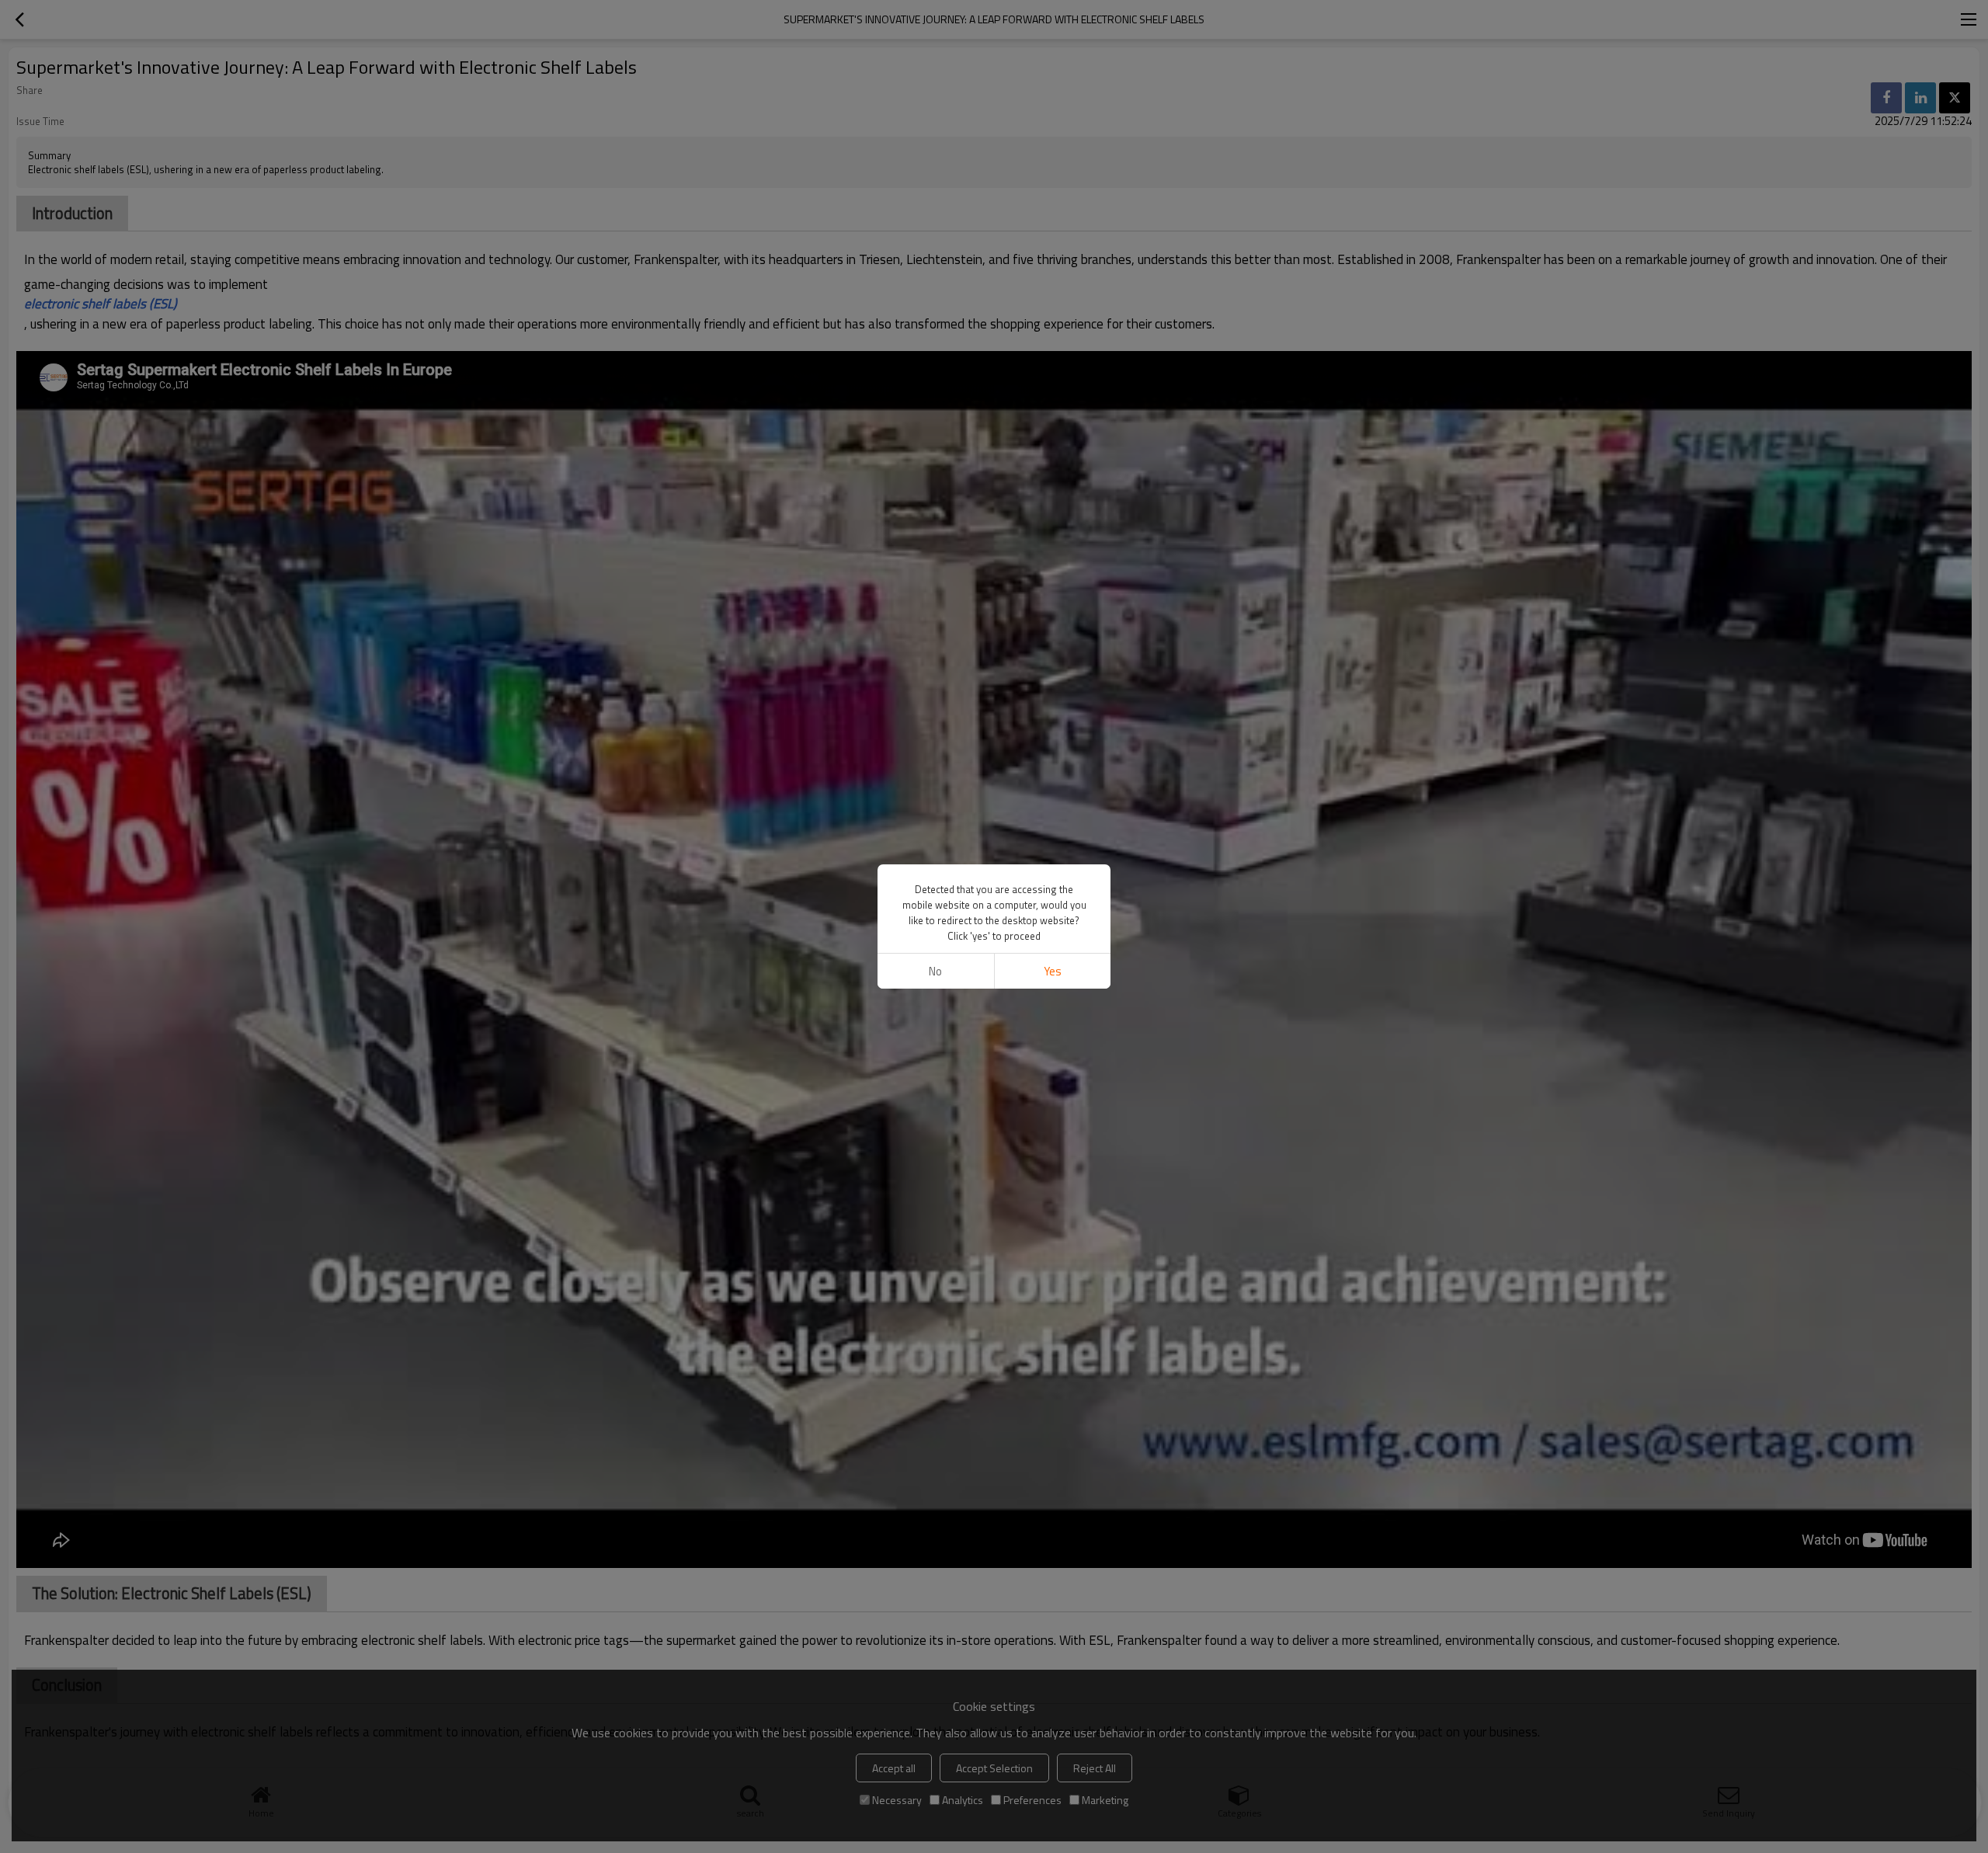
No (935, 971)
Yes (1053, 971)
